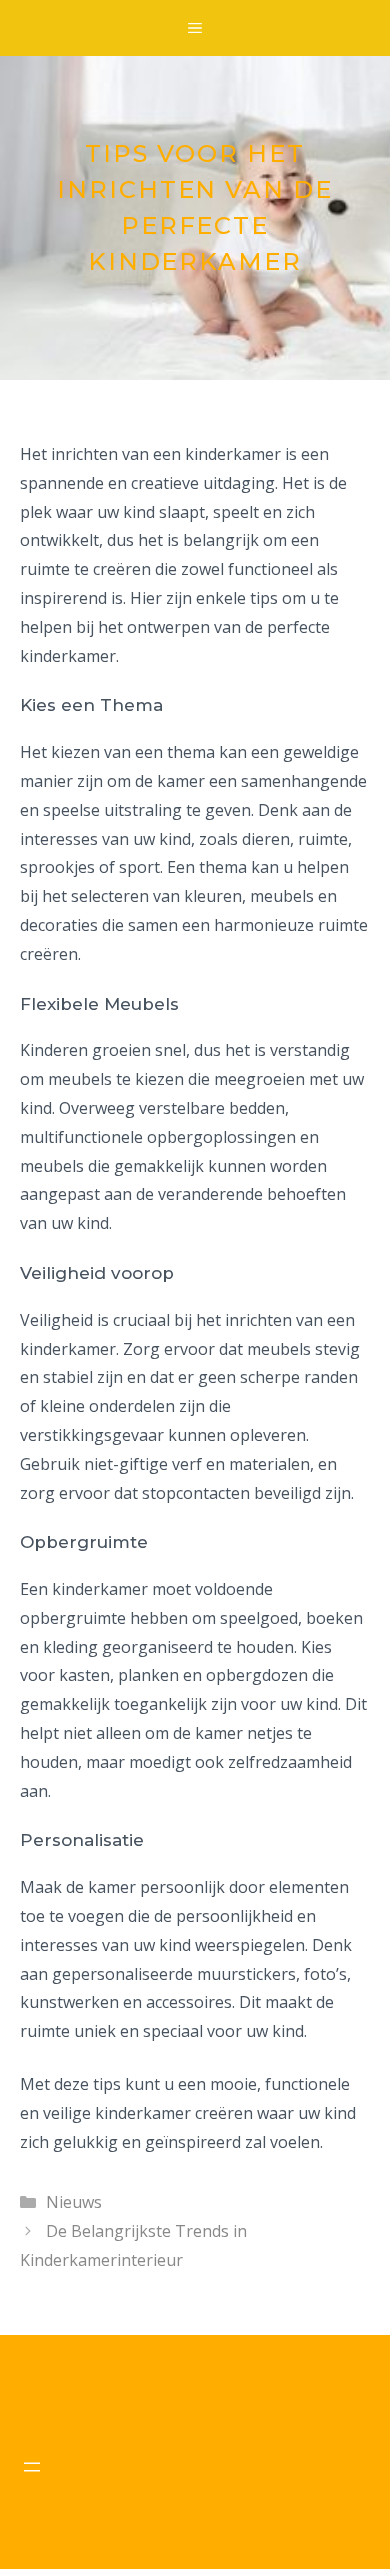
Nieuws (74, 2202)
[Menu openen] (32, 2467)
